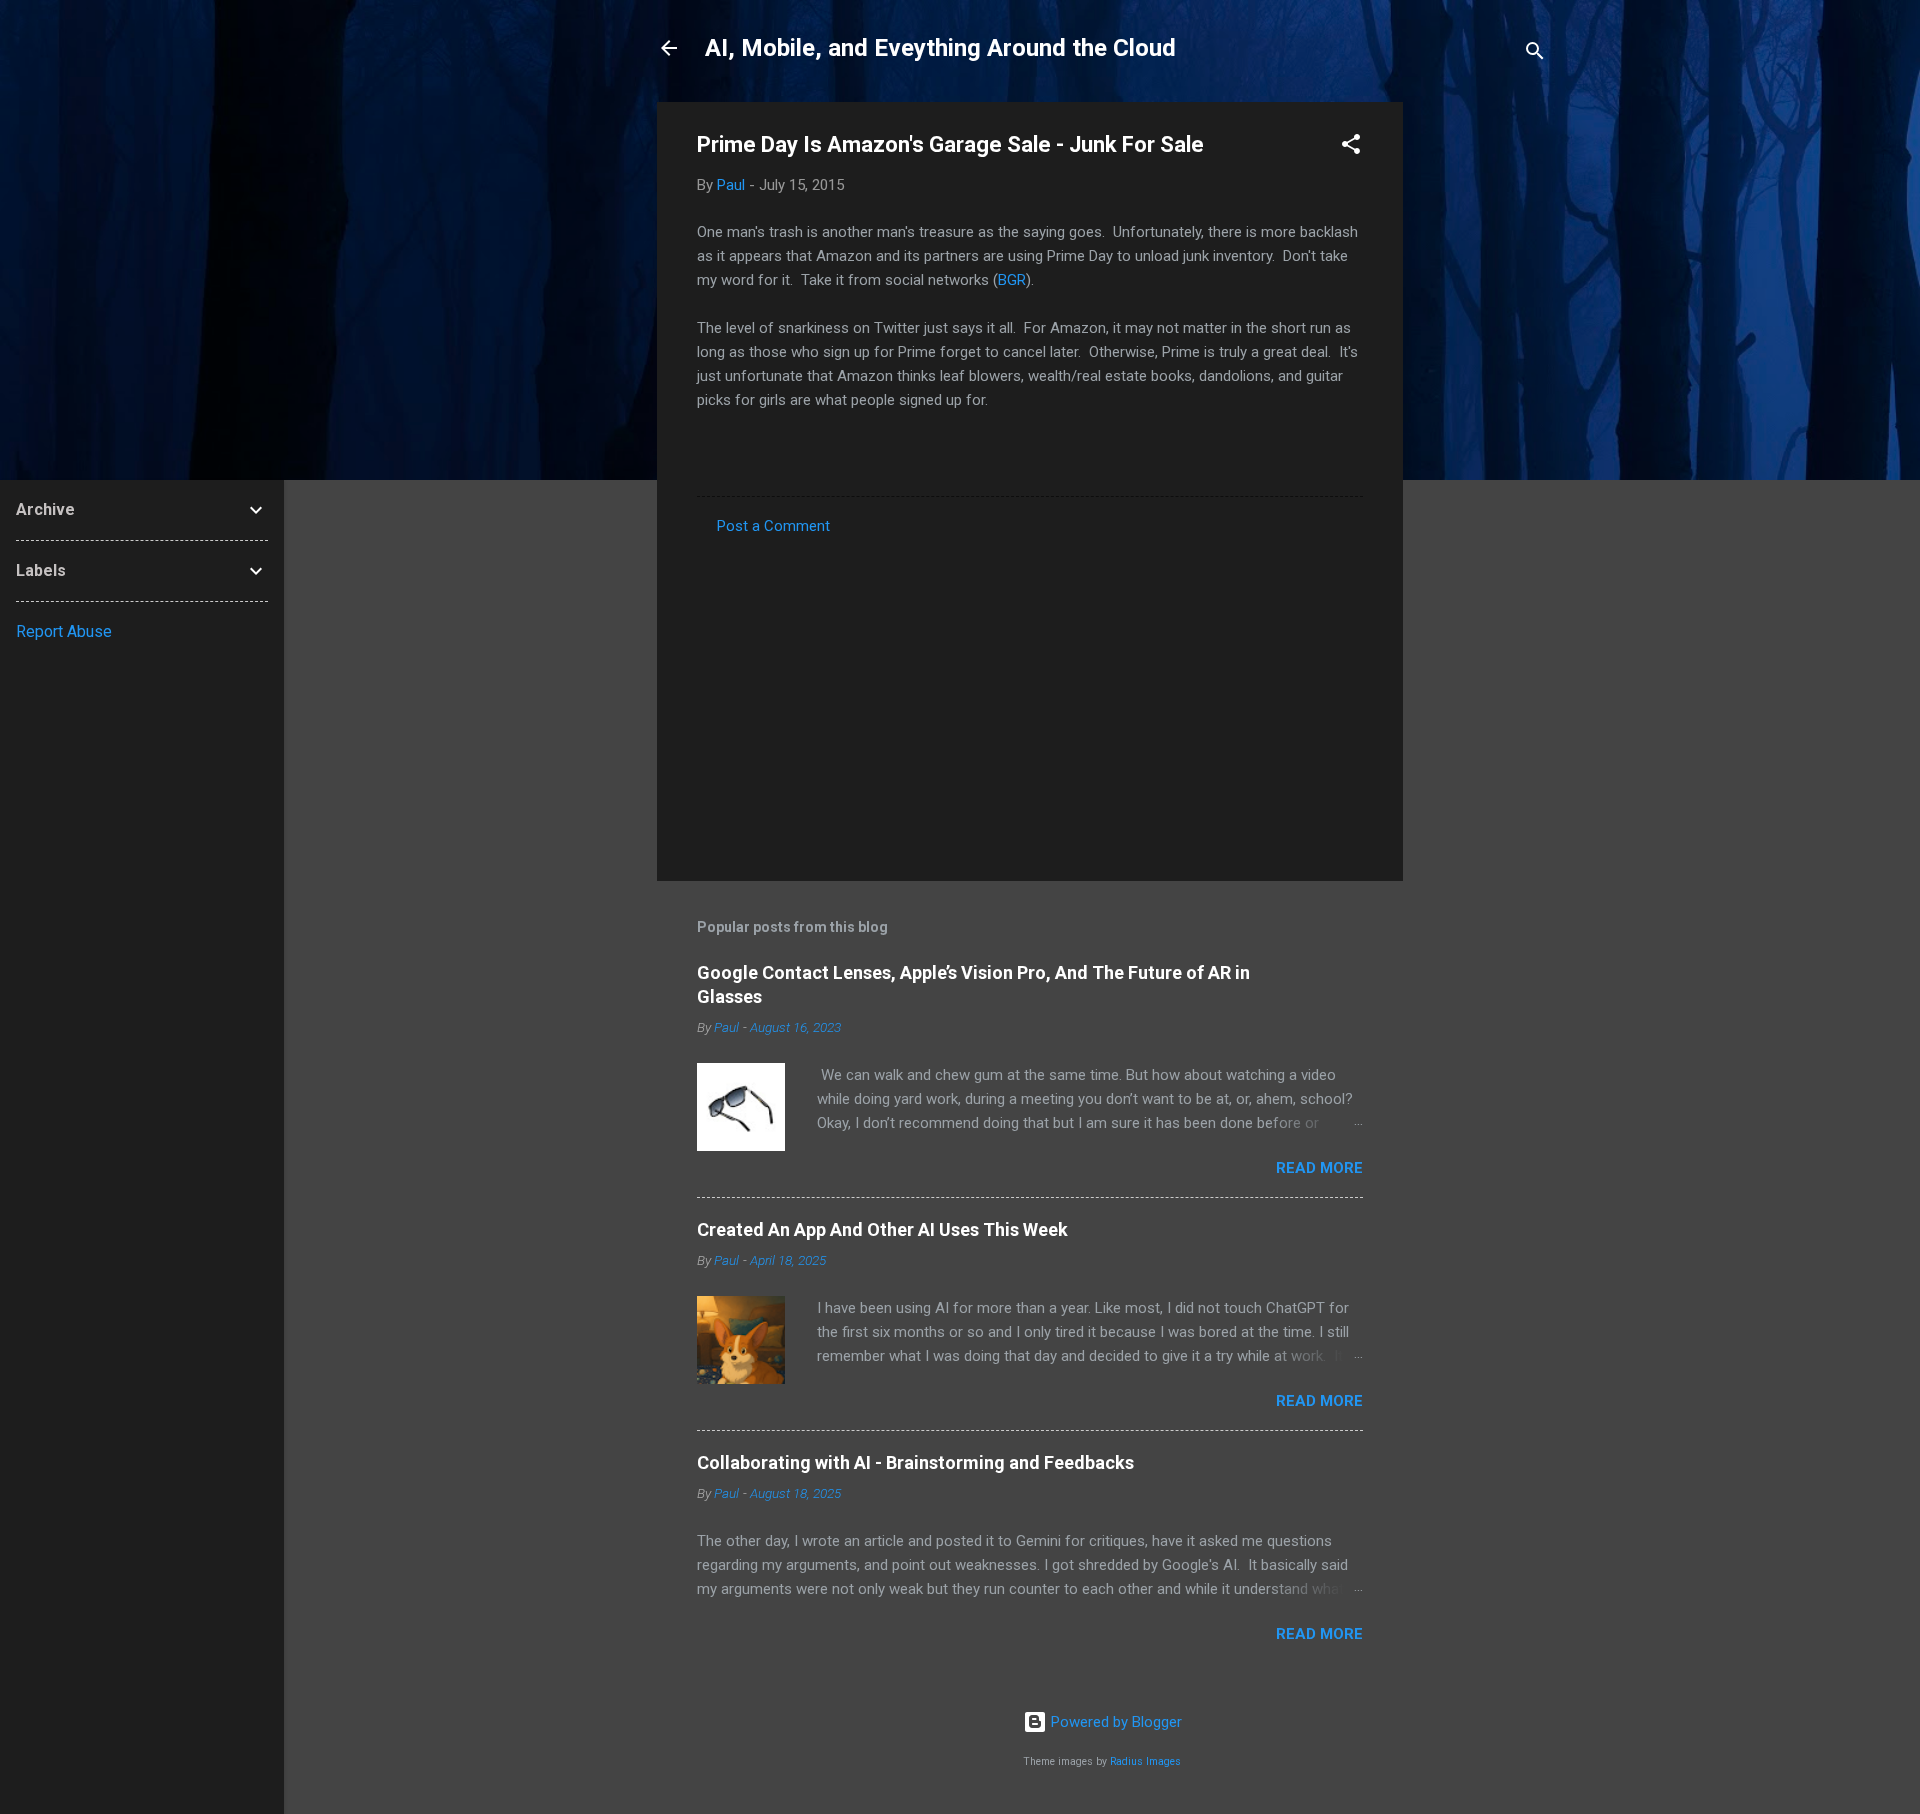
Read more (1319, 1168)
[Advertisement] (1483, 402)
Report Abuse (64, 631)
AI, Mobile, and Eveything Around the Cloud (940, 48)
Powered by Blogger (1114, 1722)
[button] (1351, 147)
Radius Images (1145, 1761)
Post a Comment (773, 526)
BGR (1012, 280)
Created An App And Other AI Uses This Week (882, 1229)
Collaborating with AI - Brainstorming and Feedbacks (915, 1462)
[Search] (1535, 54)
